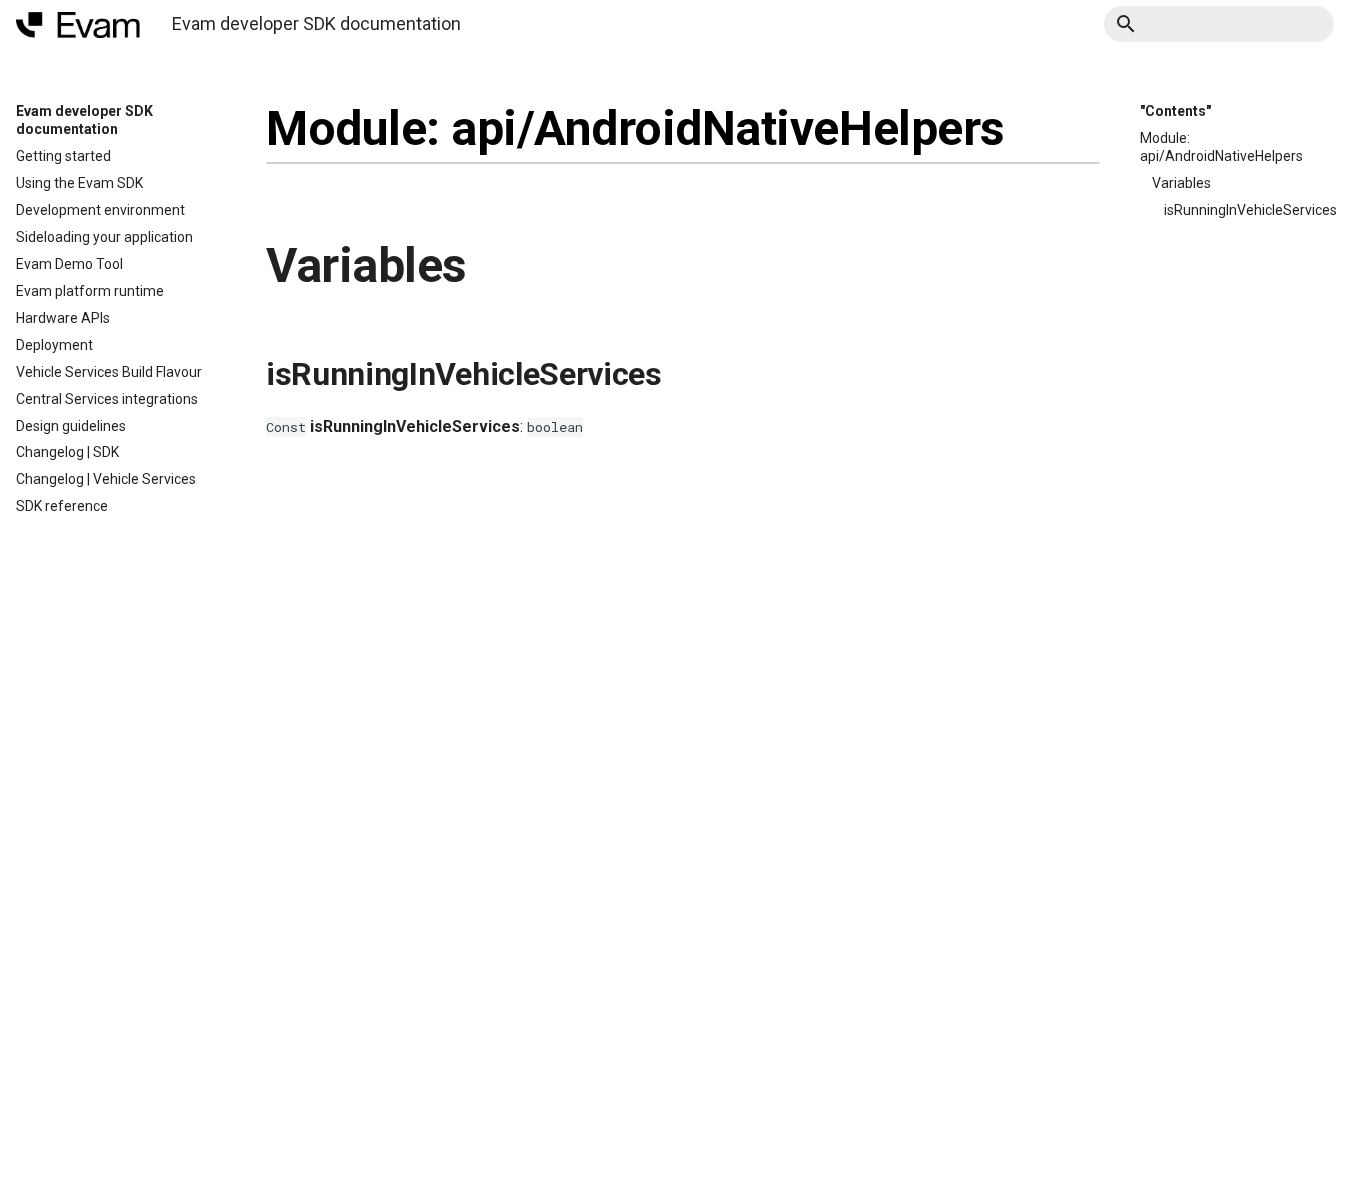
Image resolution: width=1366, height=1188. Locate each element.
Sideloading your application (104, 237)
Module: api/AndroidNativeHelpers (1221, 147)
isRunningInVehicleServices (1250, 210)
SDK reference (62, 506)
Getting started (63, 156)
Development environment (100, 210)
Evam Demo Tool (69, 264)
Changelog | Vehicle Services (106, 479)
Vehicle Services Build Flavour (109, 372)
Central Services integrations (107, 399)
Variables (1181, 183)
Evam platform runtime (90, 291)
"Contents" (1175, 111)
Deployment (54, 345)
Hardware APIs (63, 318)
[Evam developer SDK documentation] (78, 25)
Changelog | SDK (67, 452)
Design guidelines (71, 426)
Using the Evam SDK (79, 183)
